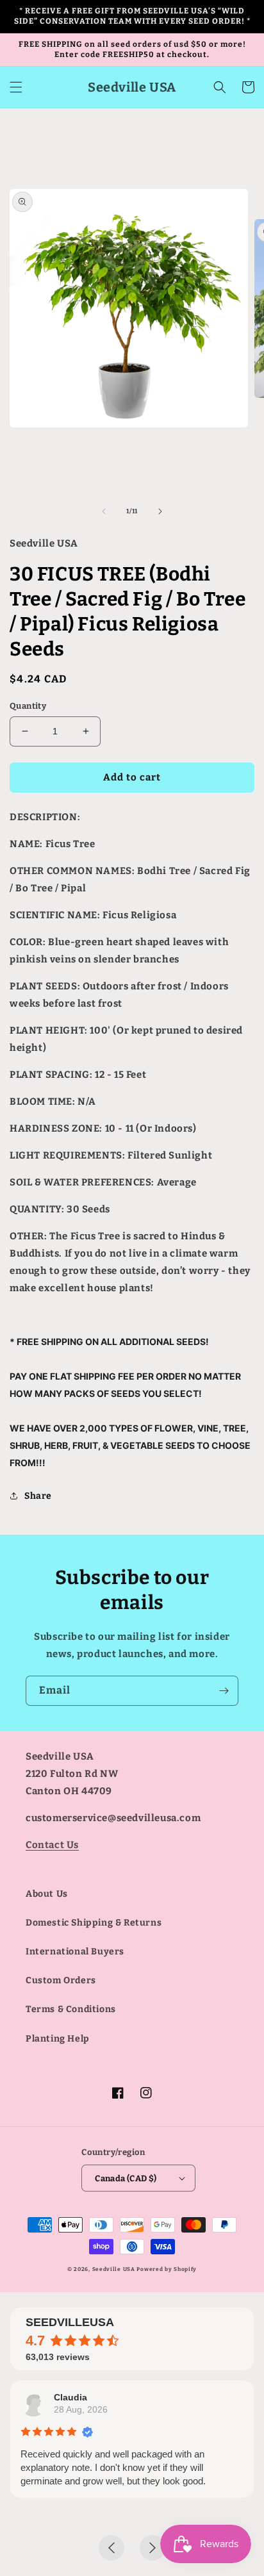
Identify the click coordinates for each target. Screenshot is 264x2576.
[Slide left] (104, 511)
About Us (47, 1894)
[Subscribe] (224, 1691)
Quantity (28, 706)
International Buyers (75, 1952)
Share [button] (38, 1496)
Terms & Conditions (71, 2009)
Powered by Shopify (167, 2269)
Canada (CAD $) (126, 2178)
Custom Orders (61, 1980)
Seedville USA (114, 2269)
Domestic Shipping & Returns (94, 1923)
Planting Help (58, 2039)
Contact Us (52, 1845)
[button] (16, 87)
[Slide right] (160, 511)
